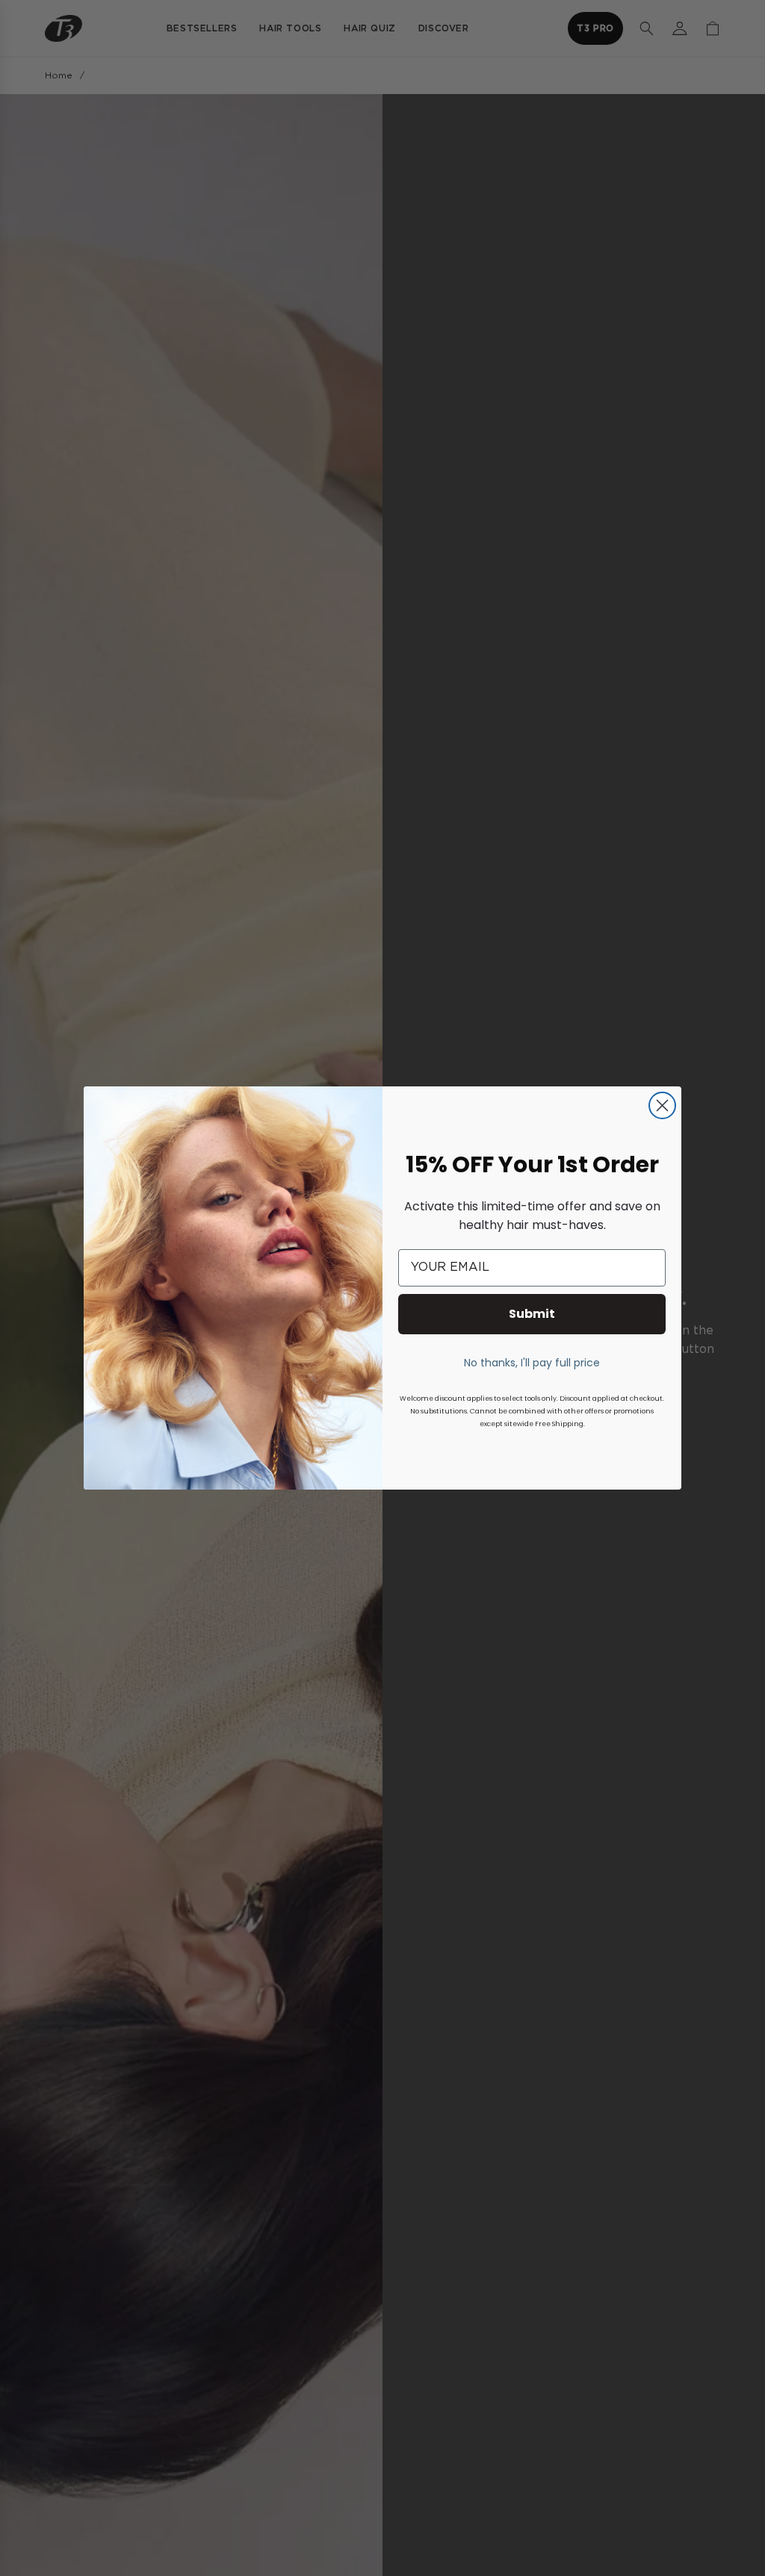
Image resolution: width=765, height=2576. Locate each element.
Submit (532, 1314)
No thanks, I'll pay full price (532, 1363)
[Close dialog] (662, 1105)
